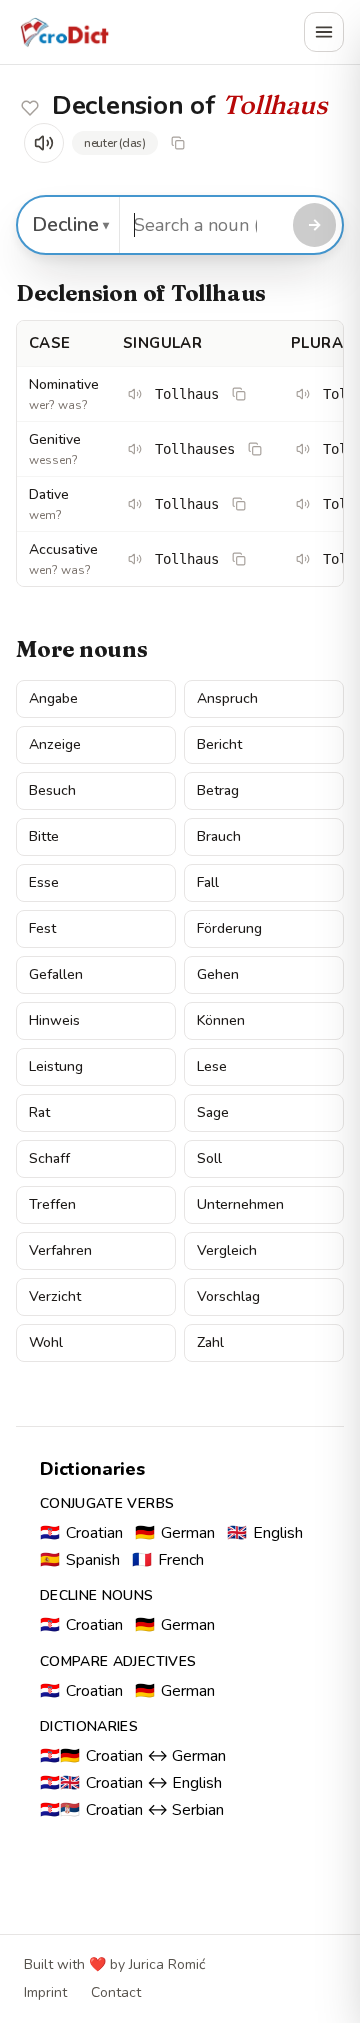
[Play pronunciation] (44, 143)
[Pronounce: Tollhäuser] (303, 394)
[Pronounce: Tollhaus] (135, 394)
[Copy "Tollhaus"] (178, 143)
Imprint (45, 1992)
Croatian (81, 1533)
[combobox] (203, 225)
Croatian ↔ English (131, 1783)
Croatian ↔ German (133, 1756)
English (265, 1533)
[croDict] (64, 32)
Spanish (80, 1560)
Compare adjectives (118, 1661)
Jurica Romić (167, 1964)
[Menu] (324, 32)
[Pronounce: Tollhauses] (135, 449)
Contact (116, 1992)
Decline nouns (97, 1595)
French (168, 1560)
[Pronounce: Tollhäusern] (303, 504)
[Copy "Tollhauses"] (255, 449)
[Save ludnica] (30, 108)
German (175, 1533)
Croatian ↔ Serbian (132, 1810)
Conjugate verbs (107, 1503)
